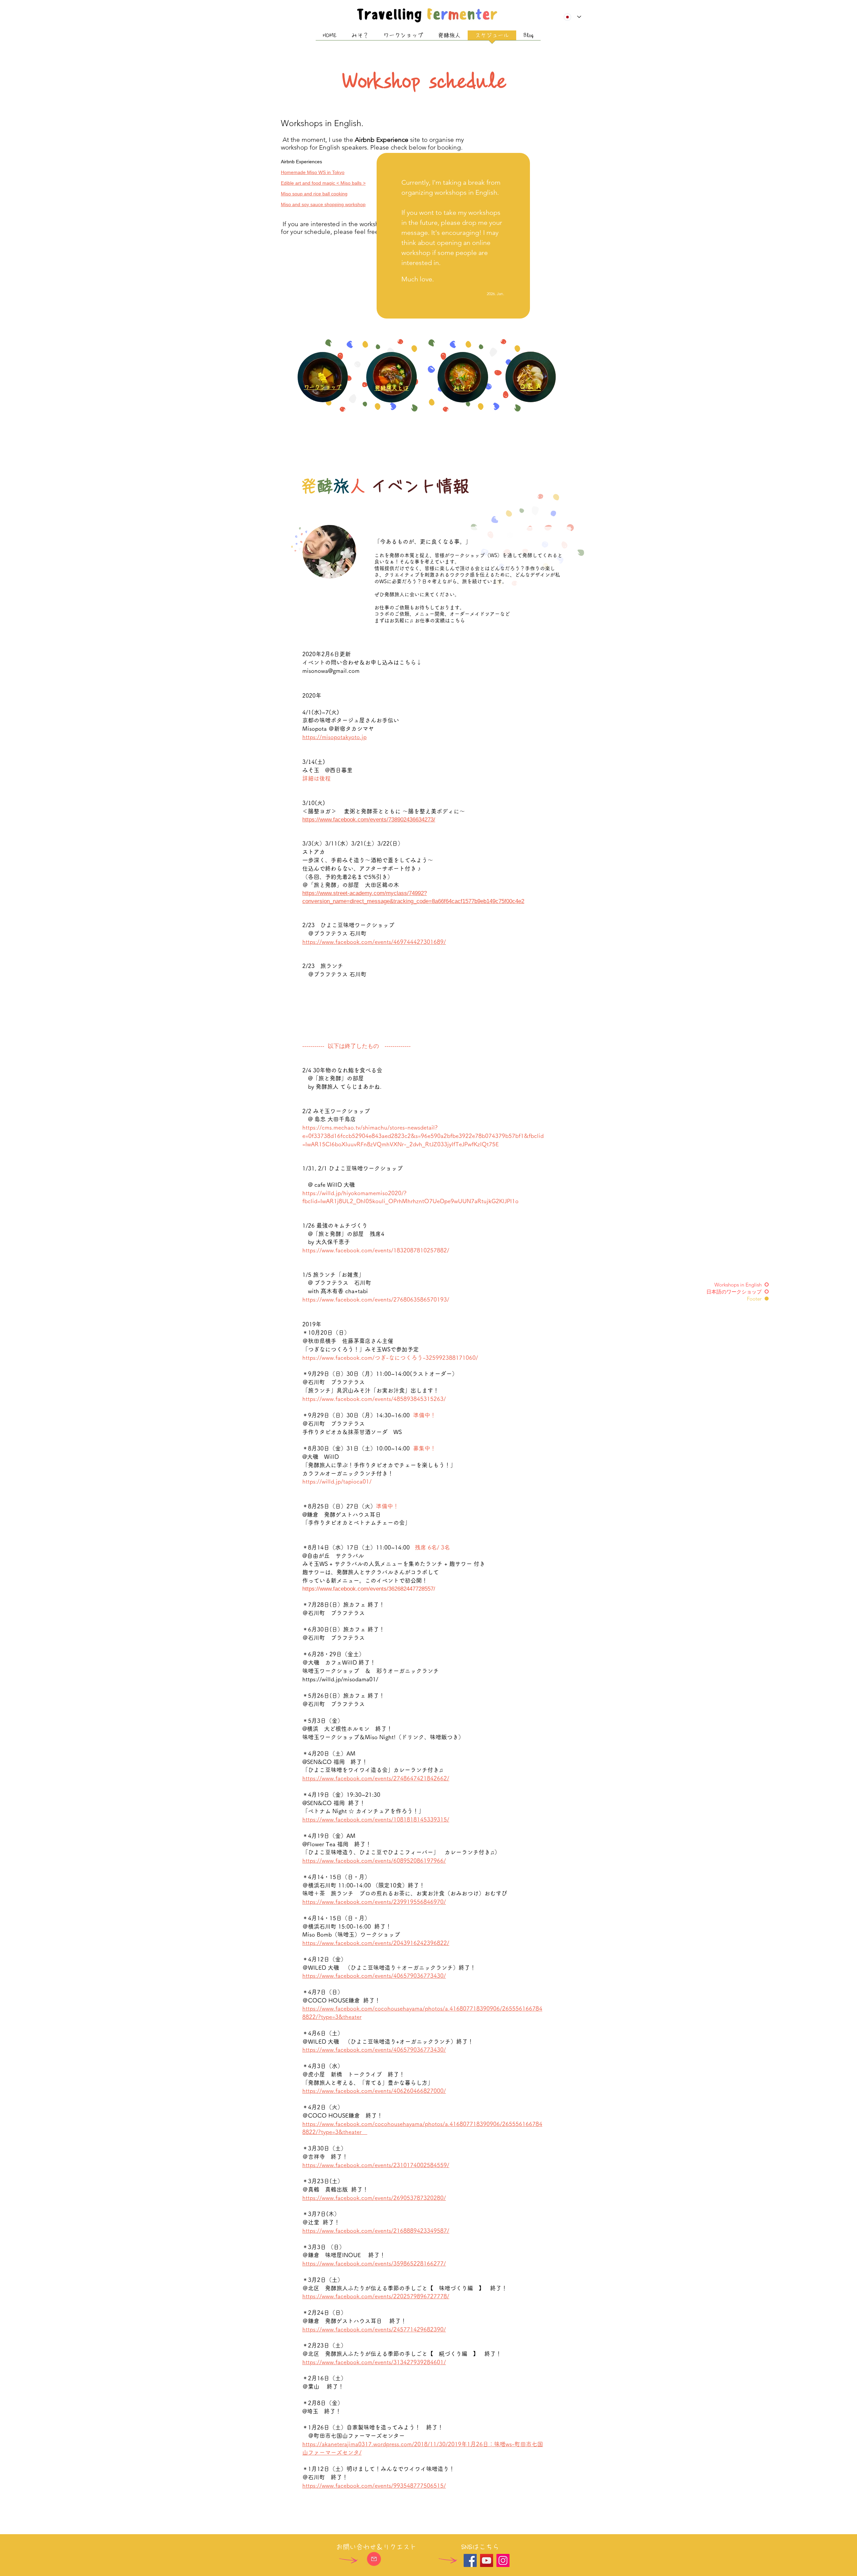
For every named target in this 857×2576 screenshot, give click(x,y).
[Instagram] (503, 2560)
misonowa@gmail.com (331, 671)
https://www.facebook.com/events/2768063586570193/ (376, 1299)
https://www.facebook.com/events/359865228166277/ (374, 2263)
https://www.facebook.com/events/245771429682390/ (374, 2329)
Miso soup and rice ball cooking (314, 194)
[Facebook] (470, 2560)
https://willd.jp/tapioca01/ (337, 1481)
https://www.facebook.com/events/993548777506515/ (374, 2485)
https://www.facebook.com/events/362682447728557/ (369, 1589)
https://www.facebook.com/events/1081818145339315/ (376, 1819)
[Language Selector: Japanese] (572, 17)
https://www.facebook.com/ (338, 1358)
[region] (392, 377)
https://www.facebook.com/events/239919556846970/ (374, 1902)
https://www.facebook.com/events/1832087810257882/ (376, 1250)
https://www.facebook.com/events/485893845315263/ (374, 1399)
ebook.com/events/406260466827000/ (395, 2091)
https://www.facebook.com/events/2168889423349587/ (376, 2231)
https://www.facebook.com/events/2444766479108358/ (370, 983)
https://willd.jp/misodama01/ (340, 1679)
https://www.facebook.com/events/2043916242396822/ (376, 1943)
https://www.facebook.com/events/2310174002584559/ (376, 2165)
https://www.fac (323, 2091)
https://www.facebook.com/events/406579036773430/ (374, 1976)
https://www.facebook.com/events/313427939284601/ (374, 2362)
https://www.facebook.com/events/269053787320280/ (374, 2198)
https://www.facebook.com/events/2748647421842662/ (376, 1778)
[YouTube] (487, 2560)
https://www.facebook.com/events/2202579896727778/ (376, 2296)
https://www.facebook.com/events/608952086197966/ (374, 1860)
